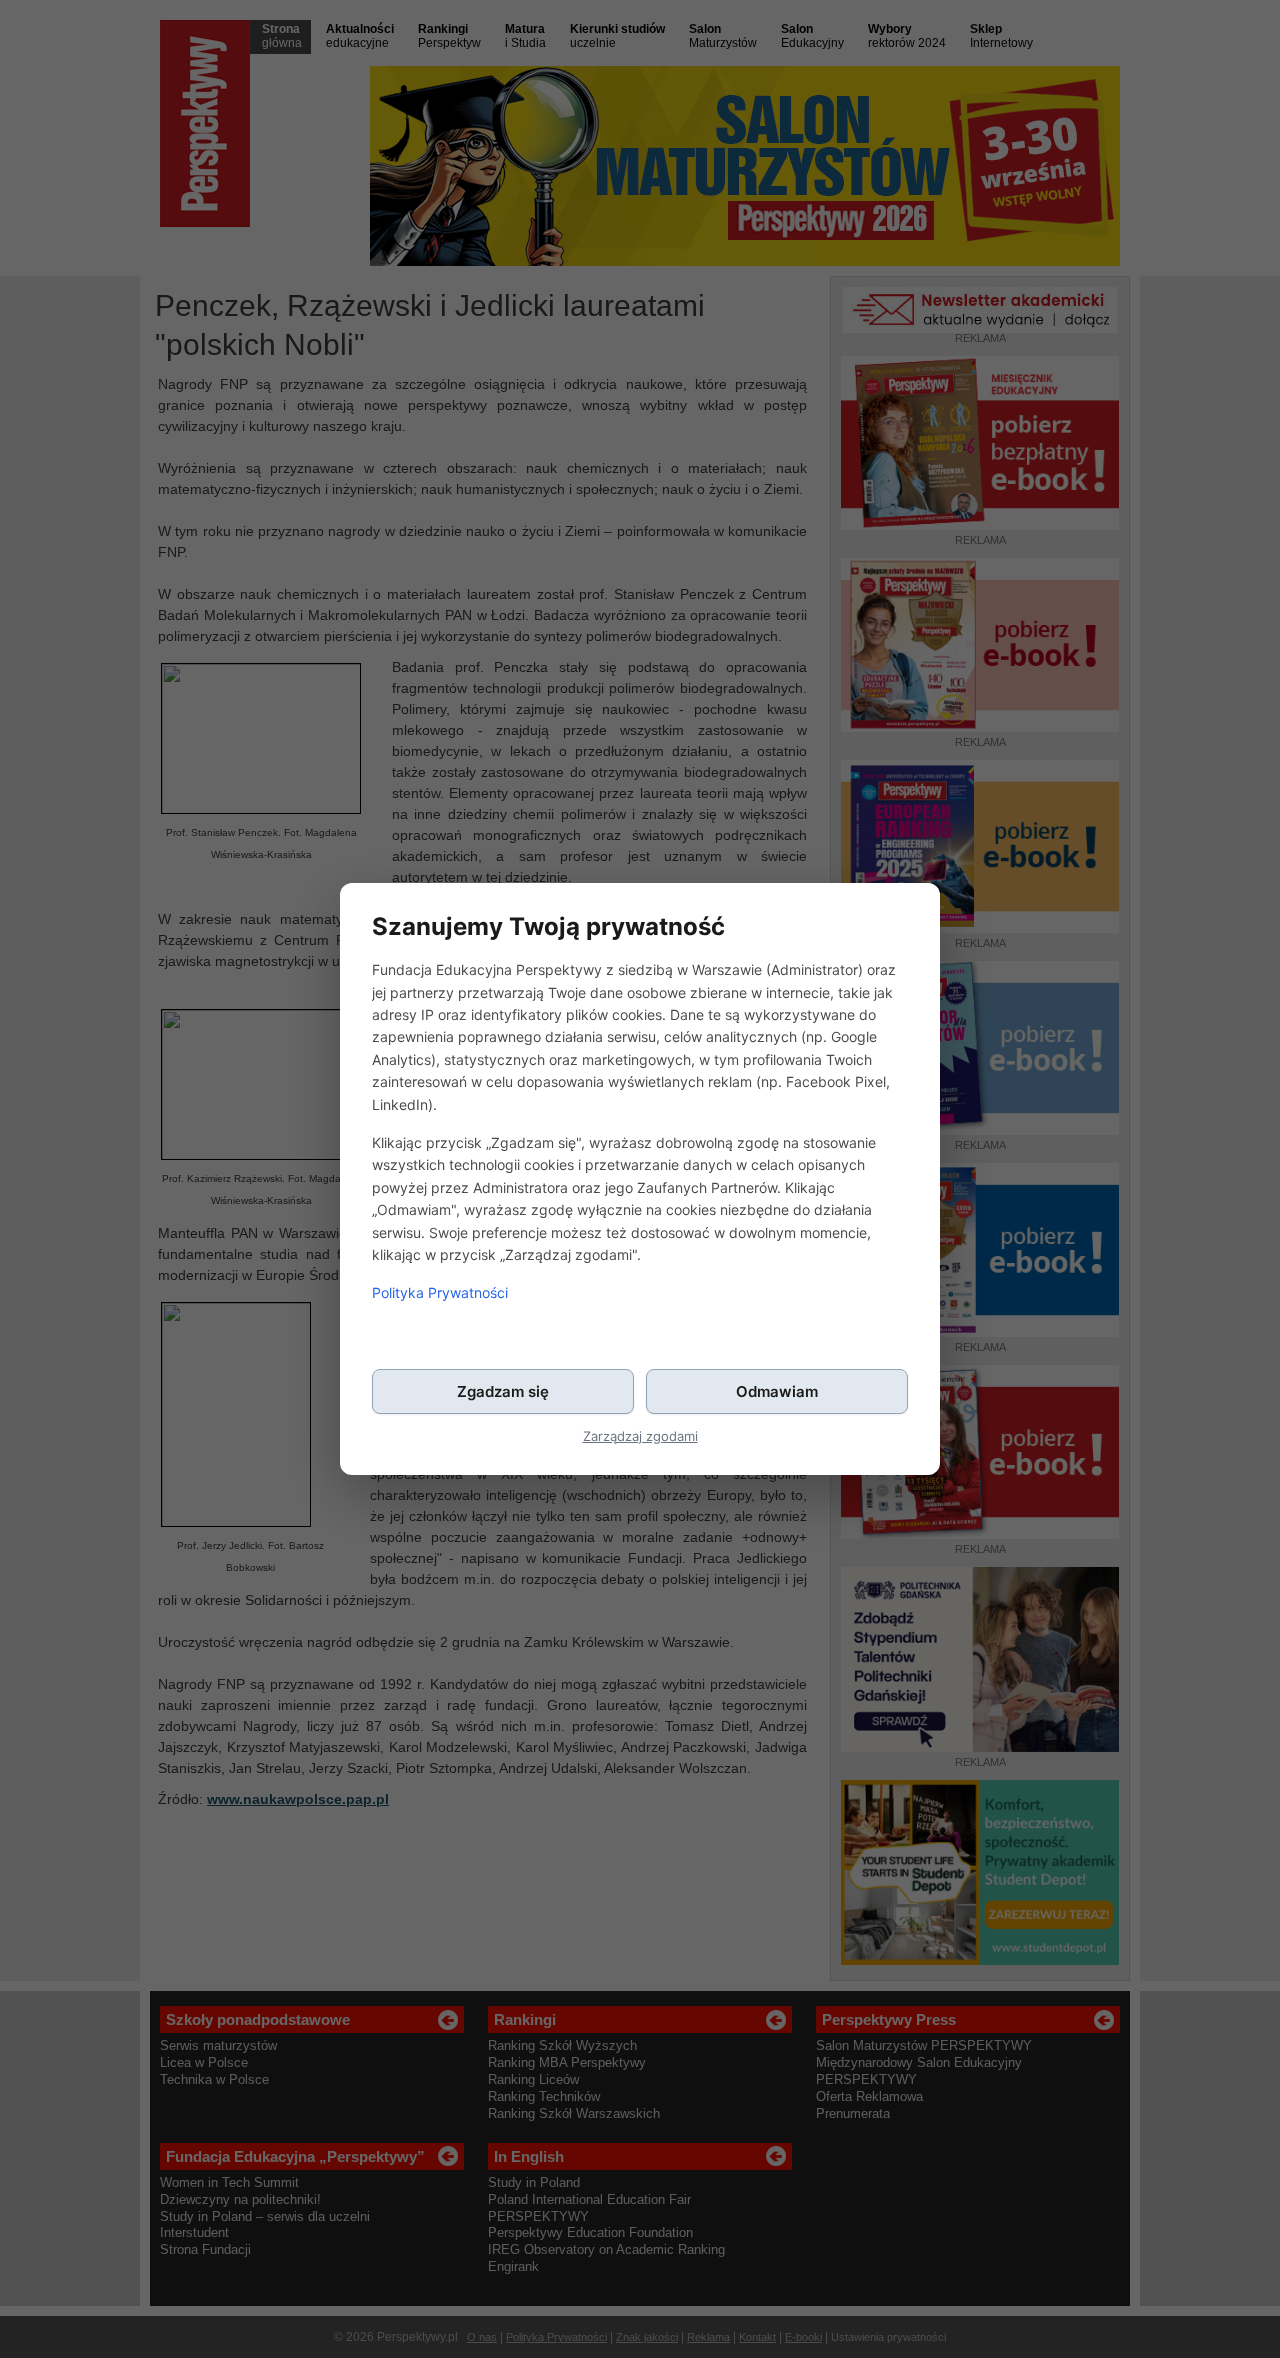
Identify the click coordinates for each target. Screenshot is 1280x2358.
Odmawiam (777, 1391)
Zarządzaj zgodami (640, 1436)
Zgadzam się (503, 1391)
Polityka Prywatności (440, 1292)
